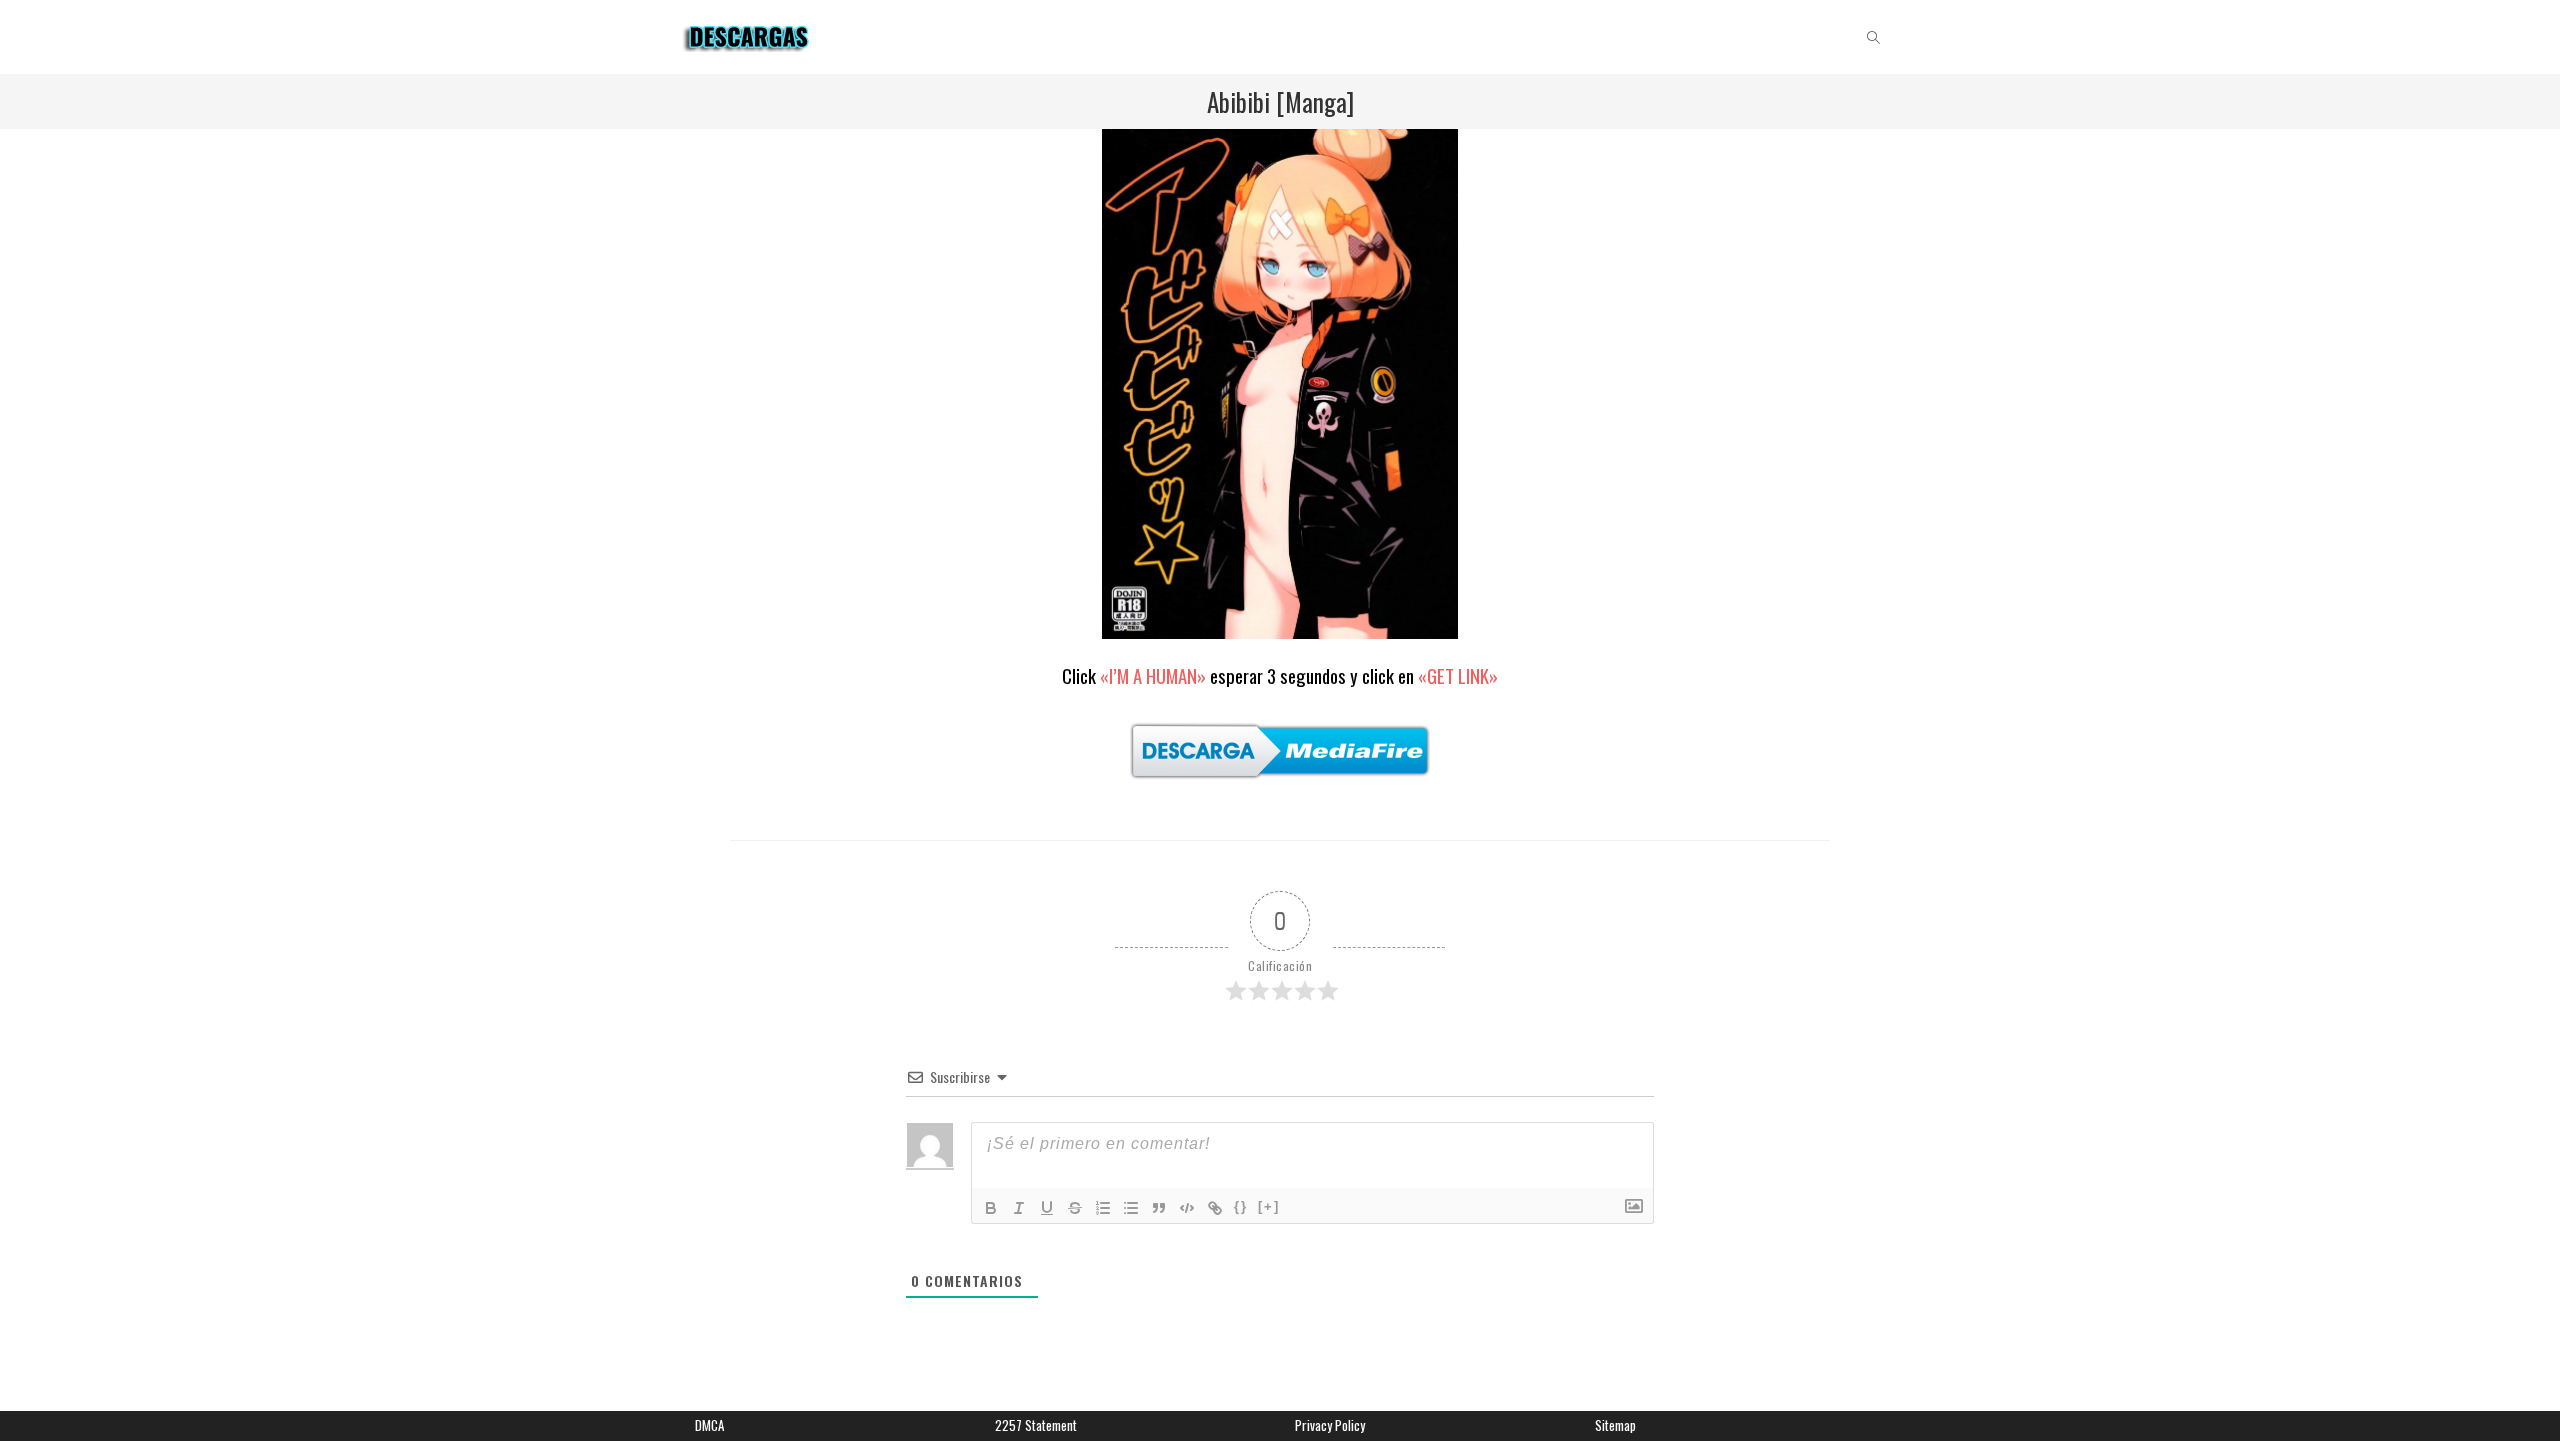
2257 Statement (1036, 1425)
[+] (1269, 1206)
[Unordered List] (1131, 1208)
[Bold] (991, 1208)
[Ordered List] (1103, 1208)
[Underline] (1047, 1208)
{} (1241, 1206)
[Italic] (1019, 1208)
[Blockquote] (1159, 1208)
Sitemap (1615, 1425)
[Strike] (1075, 1208)
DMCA (709, 1425)
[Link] (1215, 1208)
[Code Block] (1187, 1208)
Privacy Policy (1330, 1425)
